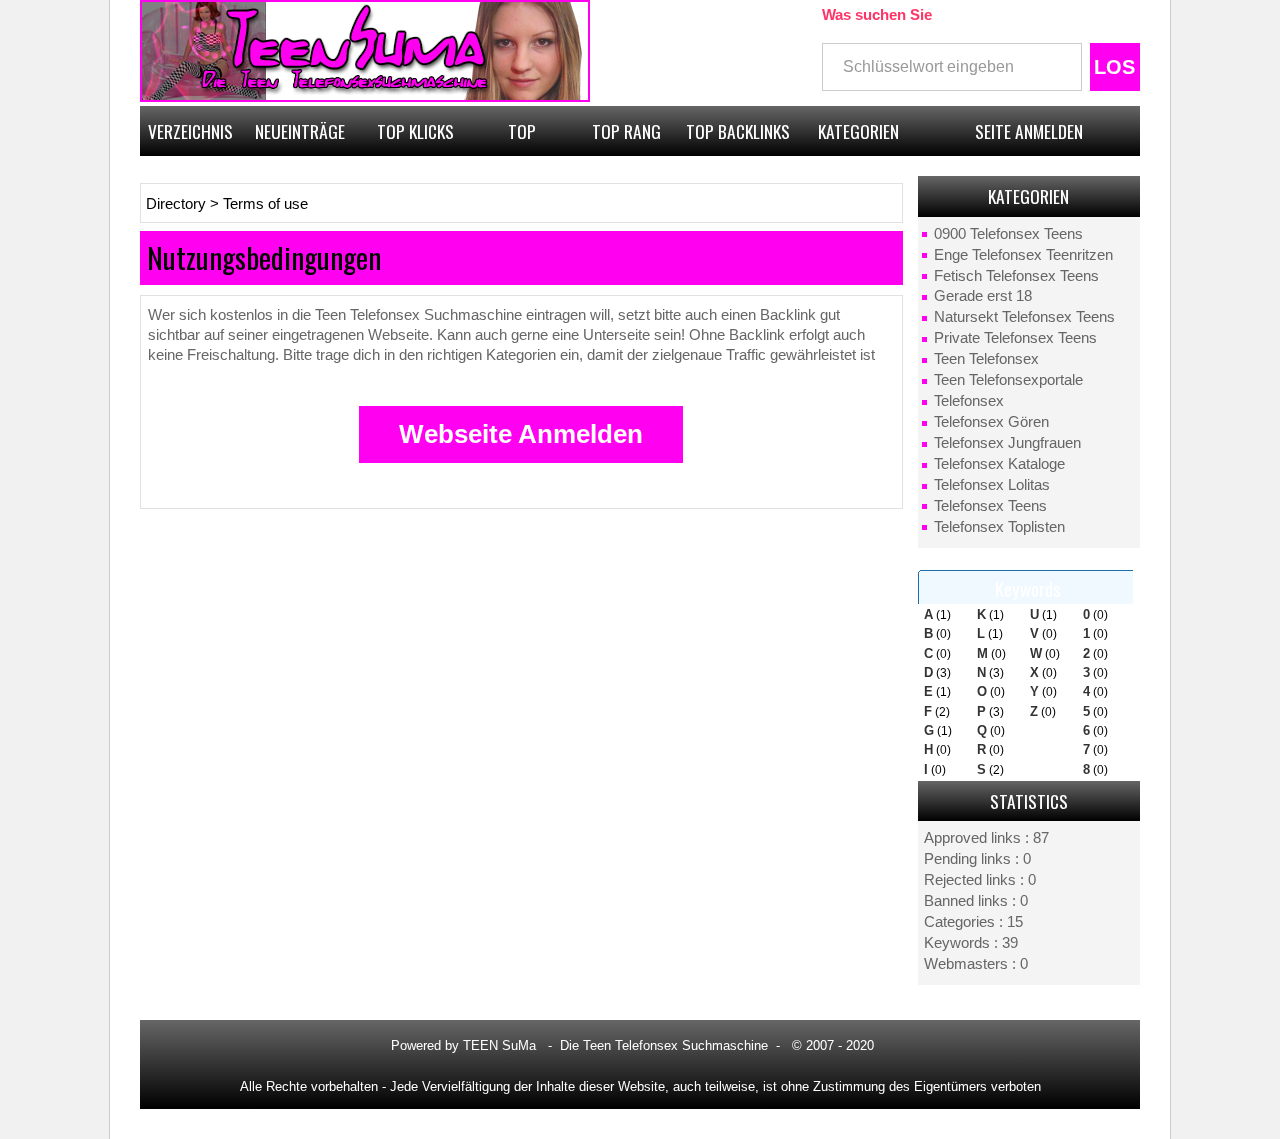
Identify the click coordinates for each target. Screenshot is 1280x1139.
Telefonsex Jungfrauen (1007, 443)
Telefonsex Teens (990, 506)
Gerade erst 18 (983, 296)
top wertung (522, 137)
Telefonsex (969, 401)
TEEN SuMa (499, 1045)
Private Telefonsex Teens (1015, 338)
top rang (626, 131)
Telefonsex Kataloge (999, 464)
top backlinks (738, 131)
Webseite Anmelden (521, 434)
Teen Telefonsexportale (1008, 380)
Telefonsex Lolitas (992, 485)
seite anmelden (1029, 131)
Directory (176, 204)
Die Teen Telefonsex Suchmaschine (664, 1045)
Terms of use (265, 204)
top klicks (415, 131)
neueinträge (300, 131)
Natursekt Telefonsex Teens (1024, 317)
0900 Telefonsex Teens (1008, 234)
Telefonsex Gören (991, 422)
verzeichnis (190, 131)
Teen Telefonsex (986, 359)
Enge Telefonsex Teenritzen (1023, 255)
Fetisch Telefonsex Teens (1016, 276)
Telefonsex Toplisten (999, 527)
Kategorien (858, 131)
